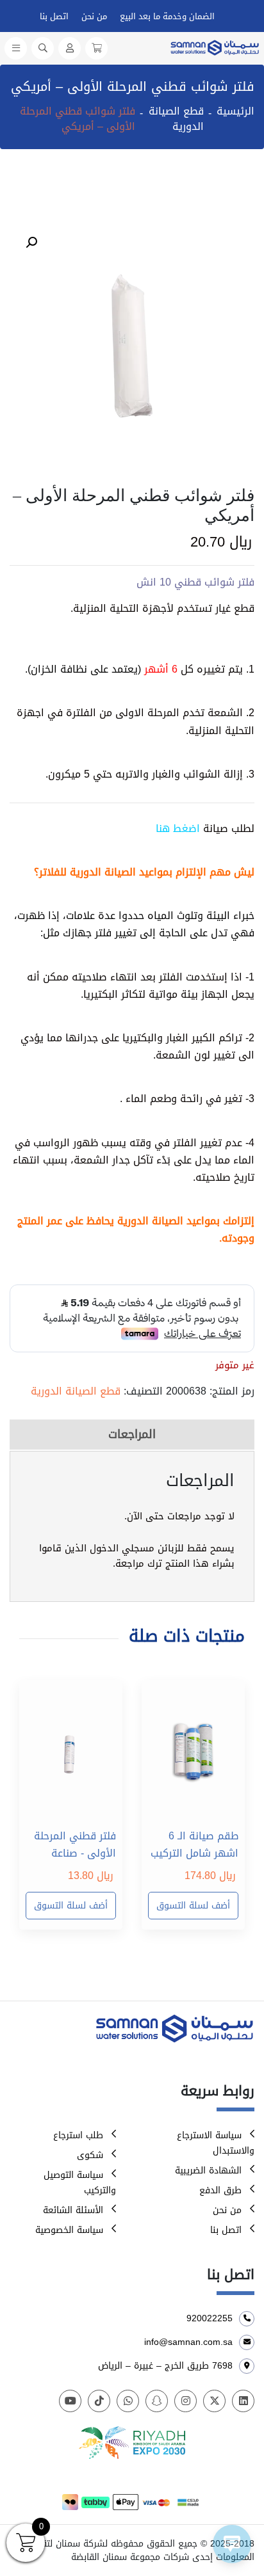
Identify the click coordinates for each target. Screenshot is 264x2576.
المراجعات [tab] (132, 1434)
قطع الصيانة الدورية (176, 119)
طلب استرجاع (78, 2135)
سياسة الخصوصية (69, 2230)
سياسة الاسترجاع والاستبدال (216, 2143)
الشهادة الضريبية (208, 2171)
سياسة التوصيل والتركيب (80, 2183)
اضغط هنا (178, 828)
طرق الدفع (220, 2190)
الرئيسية (235, 111)
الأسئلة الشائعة (73, 2210)
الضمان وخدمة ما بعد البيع (167, 16)
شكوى (90, 2155)
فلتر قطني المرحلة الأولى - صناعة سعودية (75, 1844)
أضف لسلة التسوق (193, 1906)
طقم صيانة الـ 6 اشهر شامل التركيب (194, 1844)
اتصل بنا (54, 16)
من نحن (94, 16)
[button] (31, 243)
